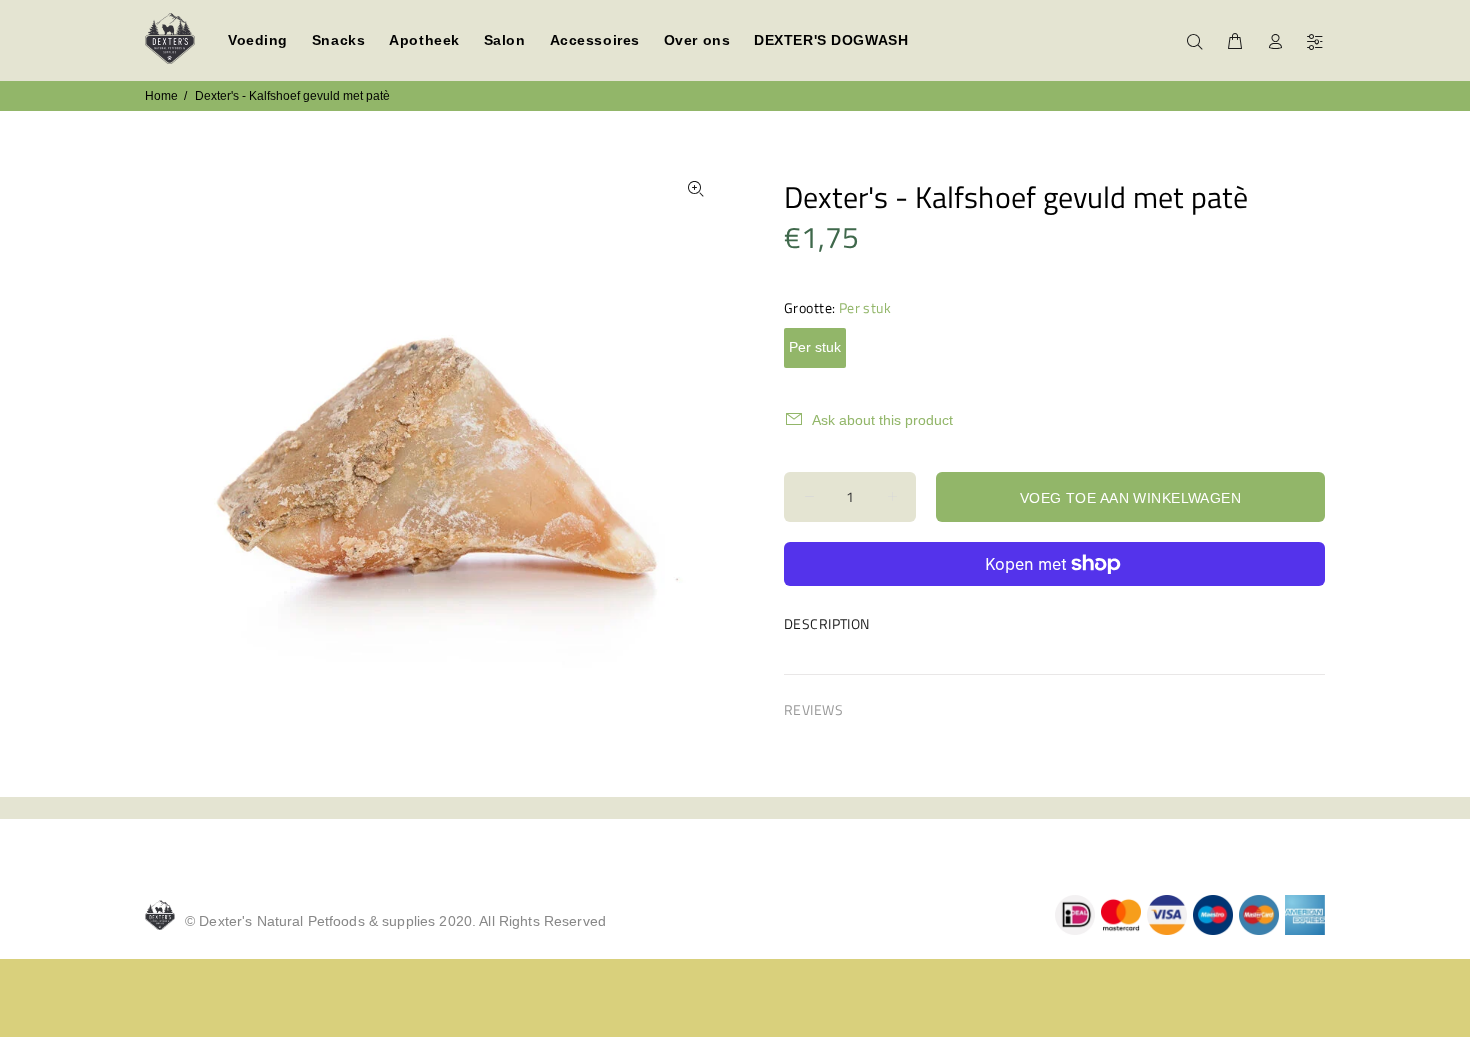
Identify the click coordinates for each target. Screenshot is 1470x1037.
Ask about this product (882, 420)
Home (161, 96)
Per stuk (815, 347)
